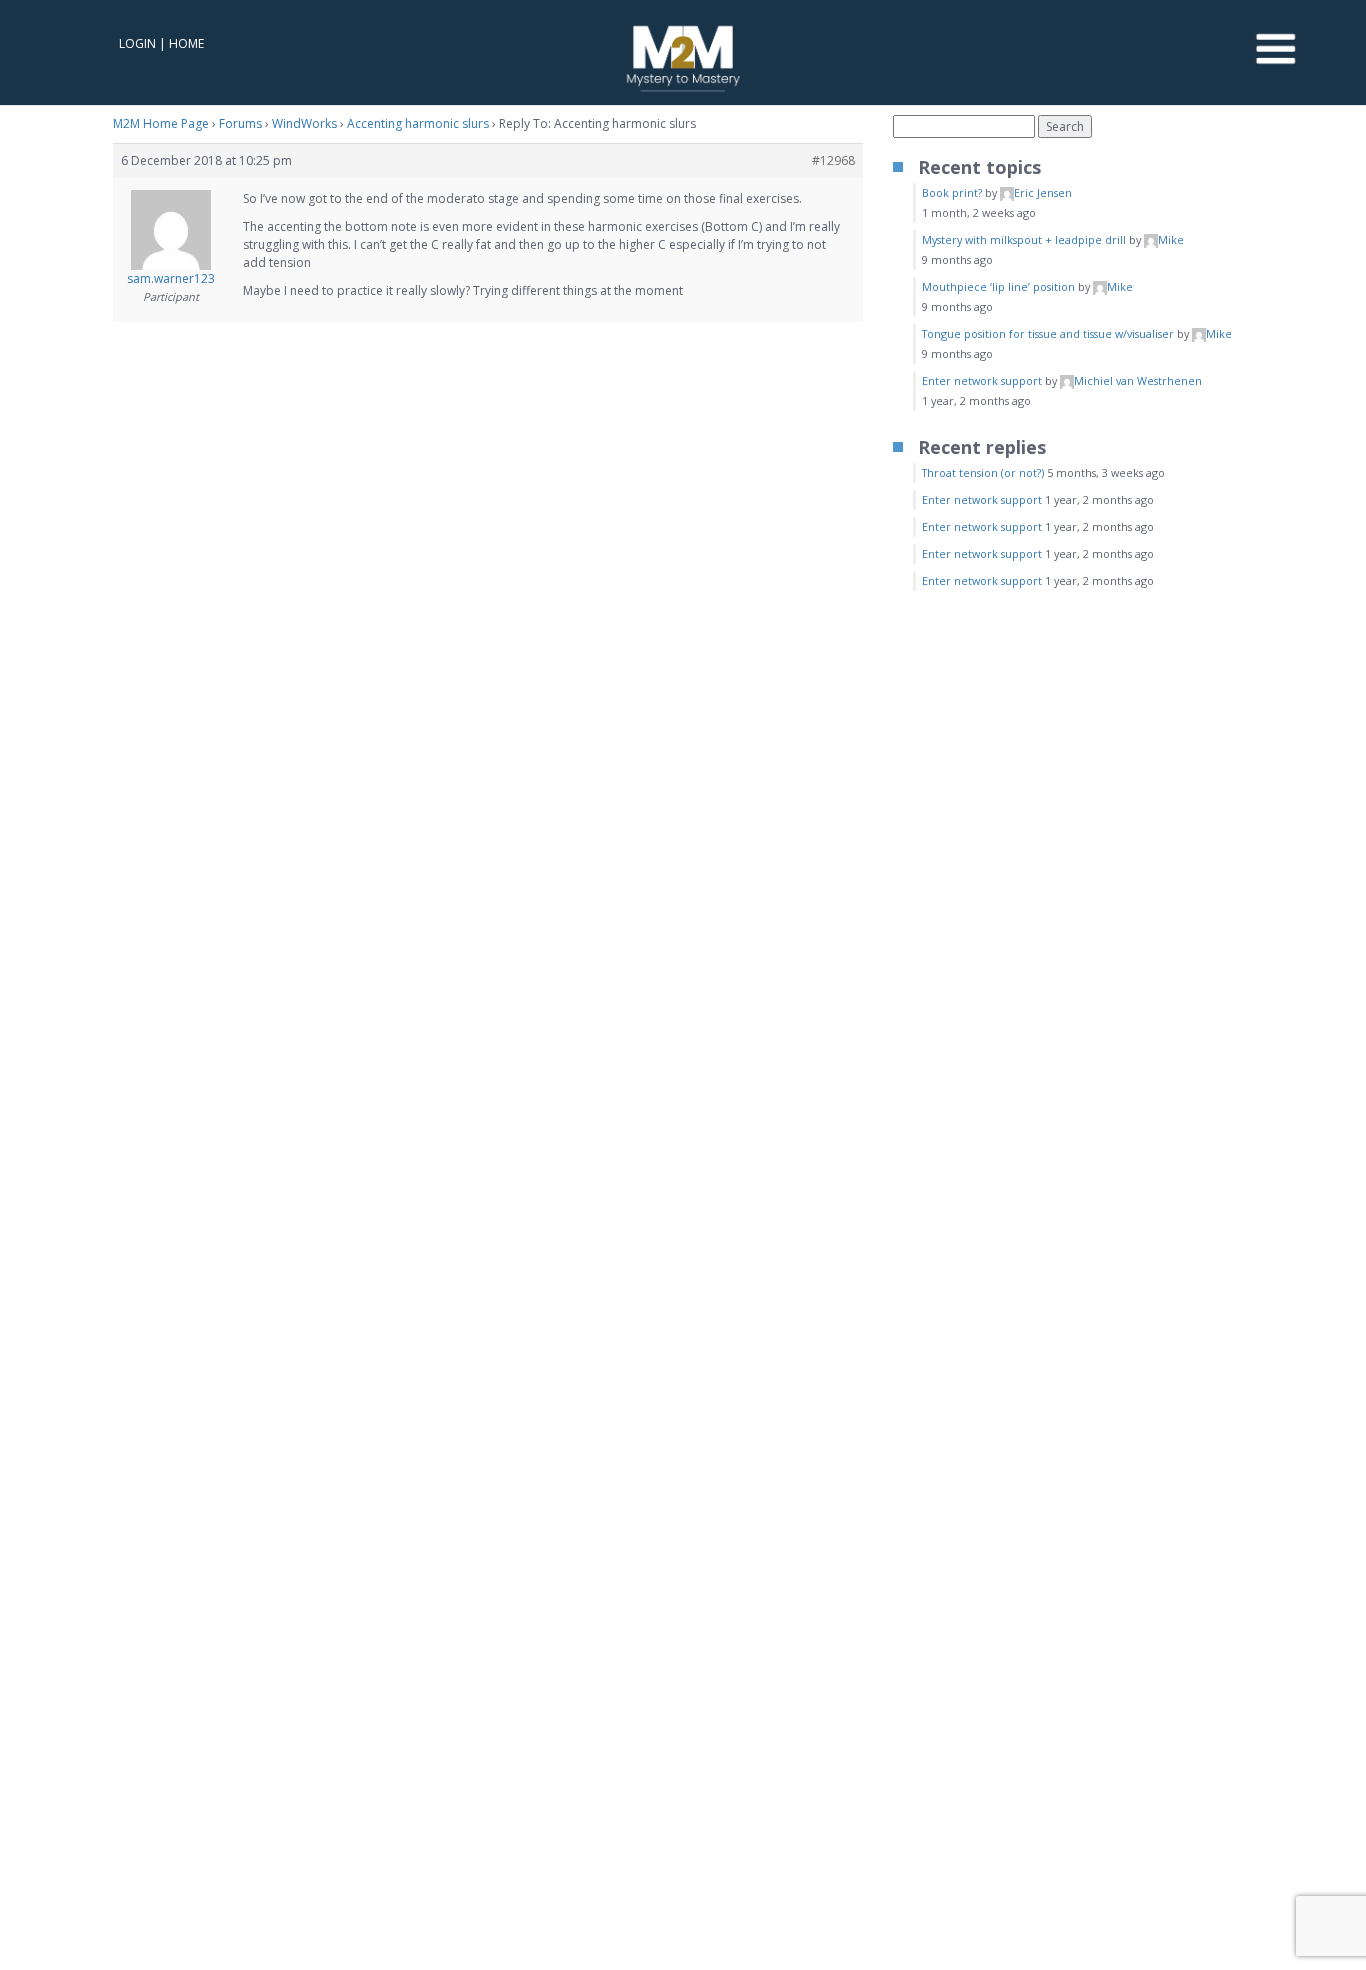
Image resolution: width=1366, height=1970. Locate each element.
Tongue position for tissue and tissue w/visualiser (1048, 333)
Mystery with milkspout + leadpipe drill (1024, 239)
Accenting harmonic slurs (418, 123)
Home (186, 43)
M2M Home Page (161, 123)
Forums (240, 123)
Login (137, 43)
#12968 (833, 160)
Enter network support (982, 380)
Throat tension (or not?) (983, 472)
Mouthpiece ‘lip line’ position (998, 286)
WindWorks (304, 123)
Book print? (952, 192)
